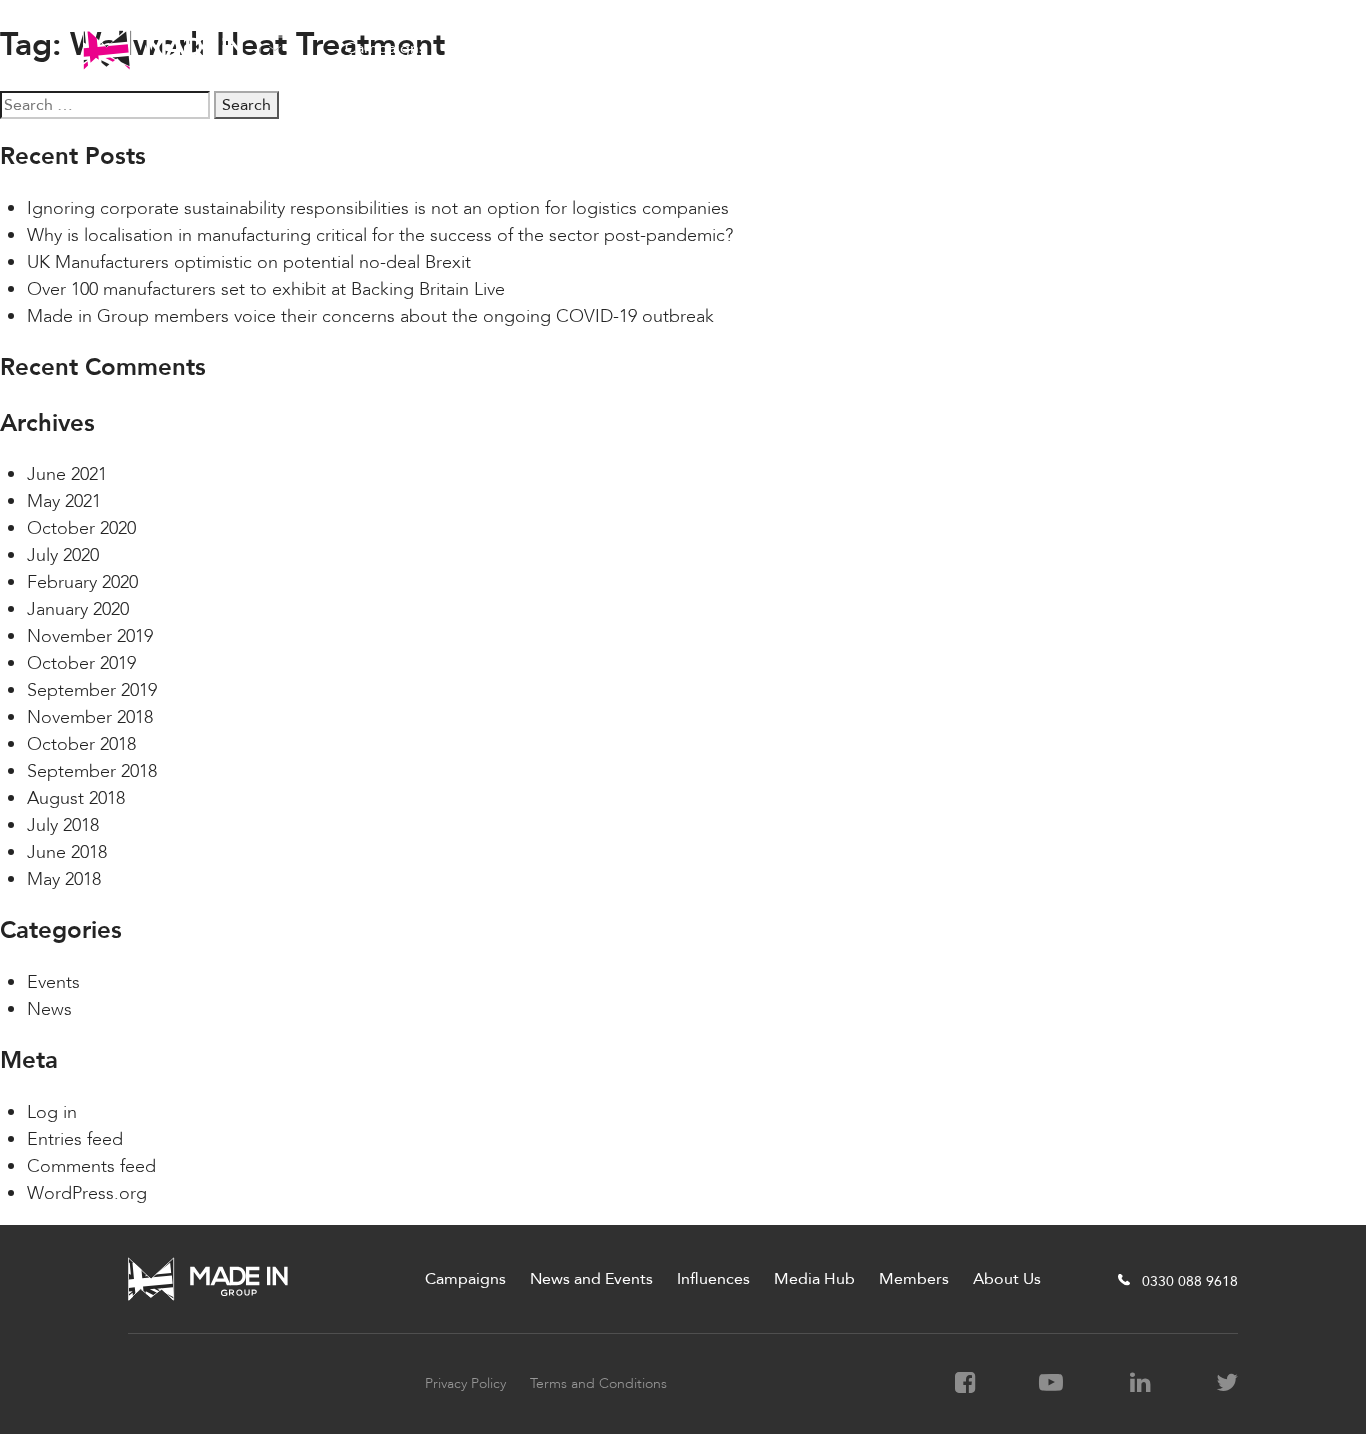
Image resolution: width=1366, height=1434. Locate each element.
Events (53, 982)
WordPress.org (87, 1193)
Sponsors (1060, 48)
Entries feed (75, 1139)
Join (1249, 48)
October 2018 (81, 744)
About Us (960, 48)
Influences (713, 1279)
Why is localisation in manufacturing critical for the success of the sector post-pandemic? (380, 235)
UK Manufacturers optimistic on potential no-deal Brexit (249, 262)
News (49, 1009)
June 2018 (67, 852)
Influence (646, 48)
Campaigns (385, 48)
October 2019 (81, 663)
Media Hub (751, 48)
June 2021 (67, 474)
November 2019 (90, 636)
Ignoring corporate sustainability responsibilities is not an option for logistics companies (378, 208)
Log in (52, 1112)
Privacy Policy (465, 1383)
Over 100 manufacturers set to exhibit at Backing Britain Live (266, 289)
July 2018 (63, 825)
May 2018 (64, 879)
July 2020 (63, 555)
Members (859, 48)
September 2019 (92, 690)
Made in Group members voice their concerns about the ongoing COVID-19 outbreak (370, 316)
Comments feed (91, 1166)
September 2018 (92, 771)
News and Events (519, 48)
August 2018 (76, 798)
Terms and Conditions (598, 1383)
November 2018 (90, 717)
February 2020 (82, 582)
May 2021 (64, 501)
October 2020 (81, 528)
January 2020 (78, 609)
